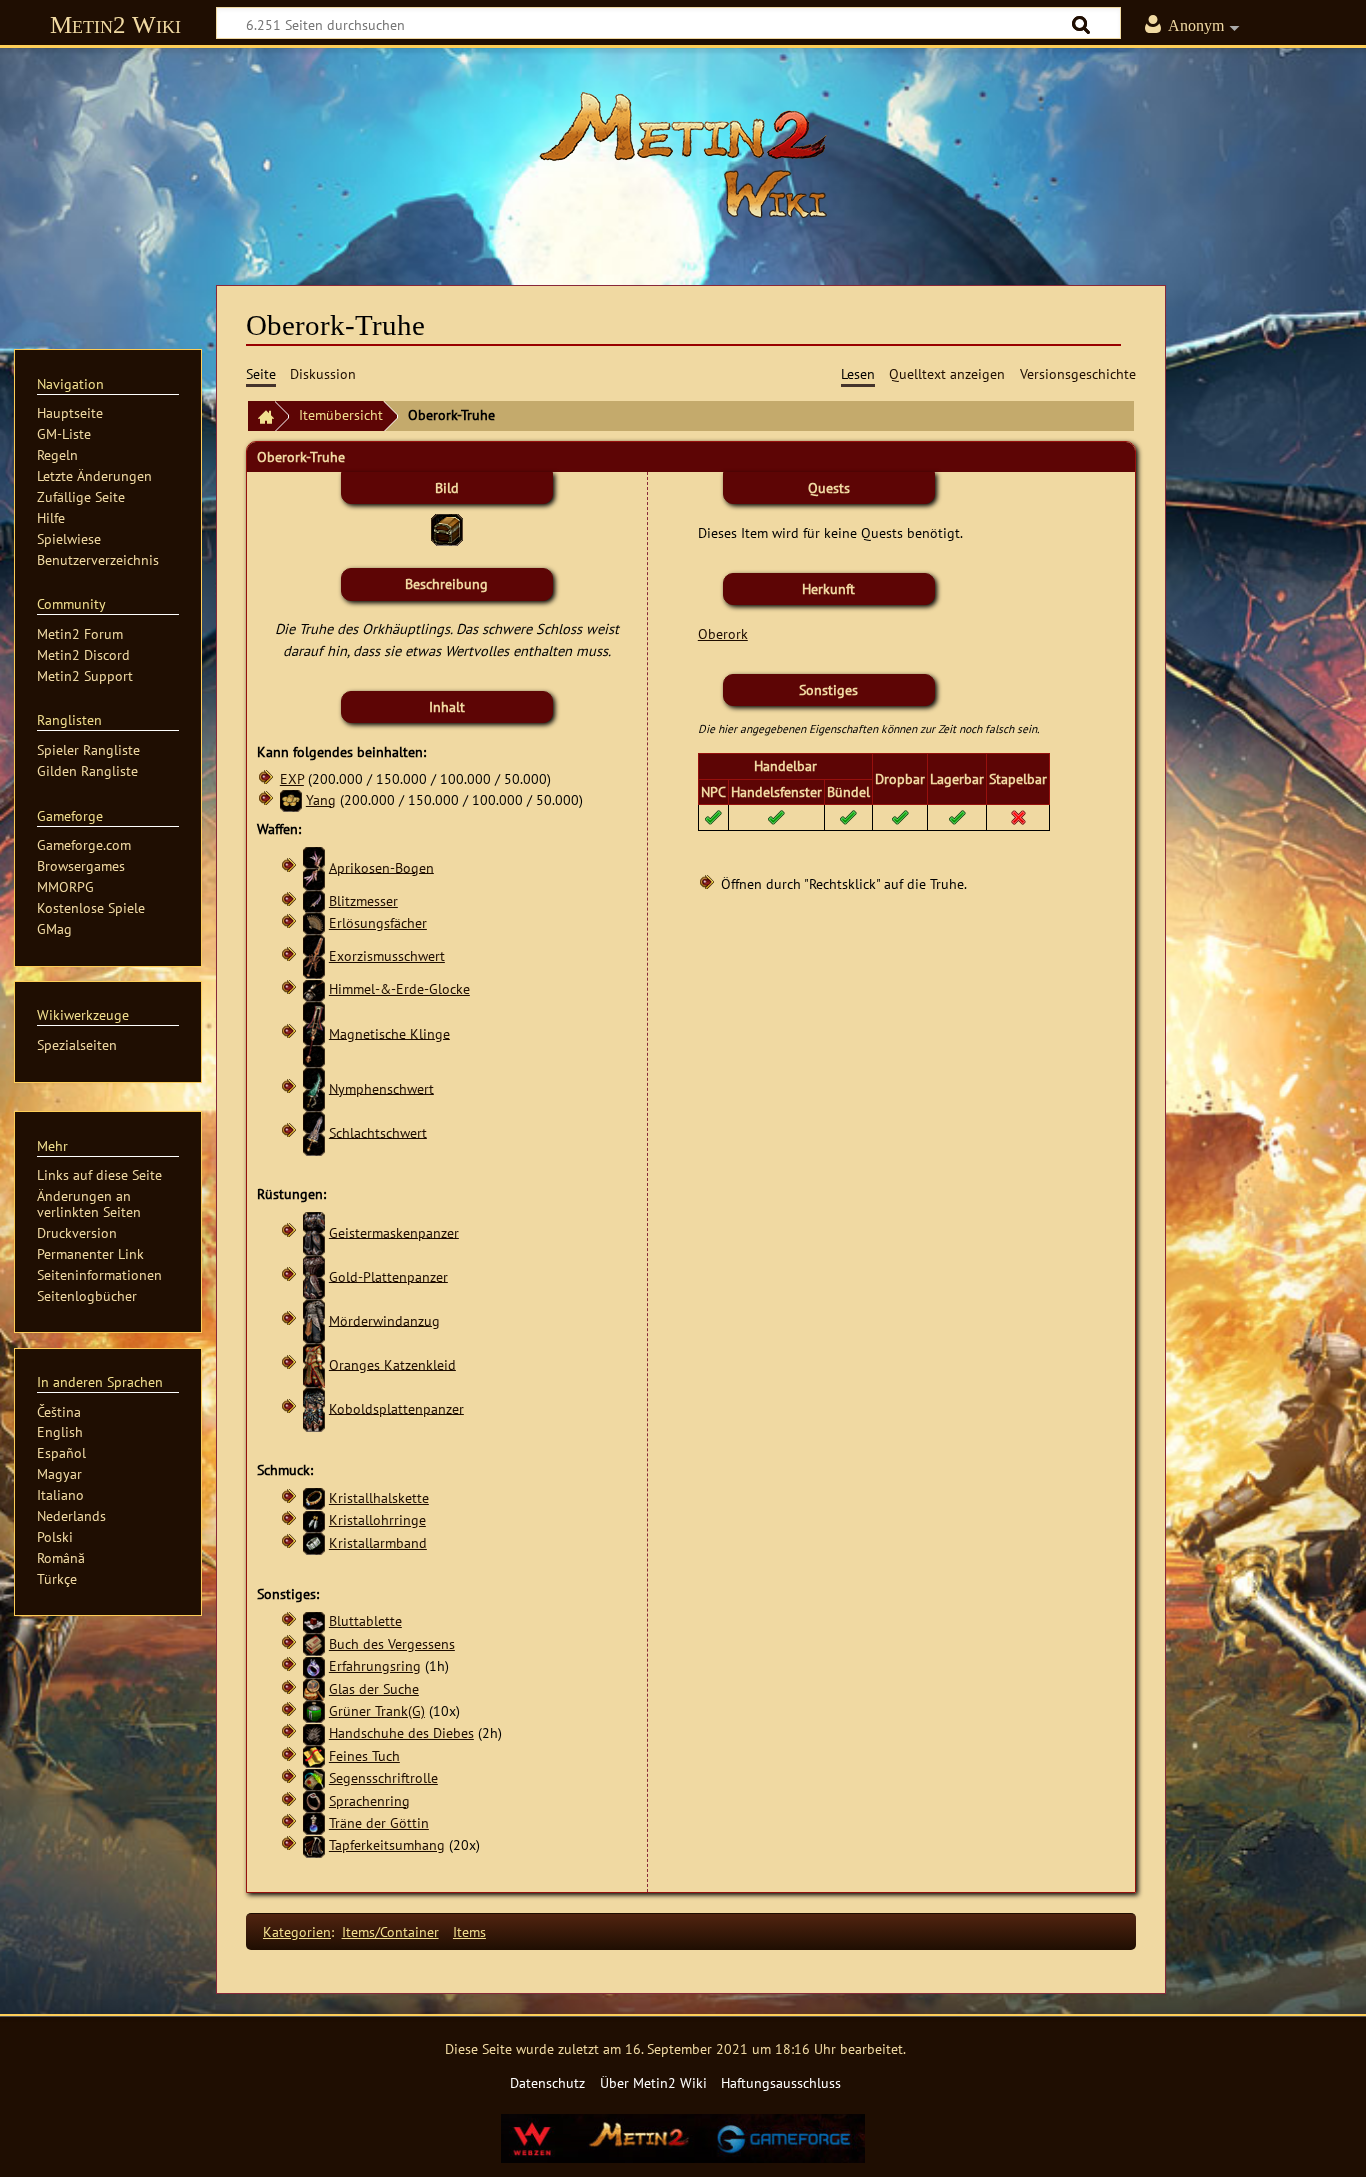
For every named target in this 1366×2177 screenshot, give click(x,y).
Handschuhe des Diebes (401, 1732)
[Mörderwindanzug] (314, 1319)
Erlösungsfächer (378, 922)
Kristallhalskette (379, 1497)
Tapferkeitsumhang (387, 1844)
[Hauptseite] (683, 155)
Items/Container (390, 1931)
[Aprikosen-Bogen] (314, 866)
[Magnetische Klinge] (314, 1032)
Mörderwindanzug (384, 1319)
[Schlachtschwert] (314, 1131)
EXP (292, 778)
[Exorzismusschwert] (314, 955)
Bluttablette (365, 1620)
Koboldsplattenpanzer (396, 1407)
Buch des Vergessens (392, 1643)
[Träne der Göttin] (314, 1822)
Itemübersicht (341, 414)
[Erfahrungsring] (314, 1665)
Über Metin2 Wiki (653, 2082)
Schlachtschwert (378, 1131)
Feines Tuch (364, 1755)
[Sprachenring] (314, 1800)
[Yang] (291, 799)
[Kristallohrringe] (314, 1519)
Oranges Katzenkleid (392, 1363)
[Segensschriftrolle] (314, 1777)
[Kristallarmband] (314, 1542)
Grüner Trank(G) (377, 1710)
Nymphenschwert (381, 1087)
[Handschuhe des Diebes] (314, 1732)
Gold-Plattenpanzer (388, 1275)
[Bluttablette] (314, 1620)
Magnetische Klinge (389, 1032)
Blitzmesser (363, 900)
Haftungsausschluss (781, 2082)
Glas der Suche (374, 1688)
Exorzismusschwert (387, 955)
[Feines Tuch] (314, 1755)
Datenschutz (547, 2082)
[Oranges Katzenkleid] (314, 1363)
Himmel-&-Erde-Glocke (399, 988)
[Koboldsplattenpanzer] (314, 1407)
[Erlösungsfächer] (314, 922)
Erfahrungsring (375, 1665)
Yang (321, 799)
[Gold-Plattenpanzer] (314, 1275)
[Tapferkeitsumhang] (314, 1844)
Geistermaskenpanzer (394, 1231)
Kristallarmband (378, 1542)
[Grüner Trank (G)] (314, 1710)
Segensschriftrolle (383, 1777)
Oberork (723, 633)
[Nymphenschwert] (314, 1087)
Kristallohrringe (377, 1519)
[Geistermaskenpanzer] (314, 1231)
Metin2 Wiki (115, 24)
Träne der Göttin (379, 1822)
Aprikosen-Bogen (381, 866)
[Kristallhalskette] (314, 1497)
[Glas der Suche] (314, 1688)
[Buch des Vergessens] (314, 1643)
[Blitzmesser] (314, 900)
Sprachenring (369, 1800)
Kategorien (297, 1931)
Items (469, 1931)
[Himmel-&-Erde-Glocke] (314, 988)
